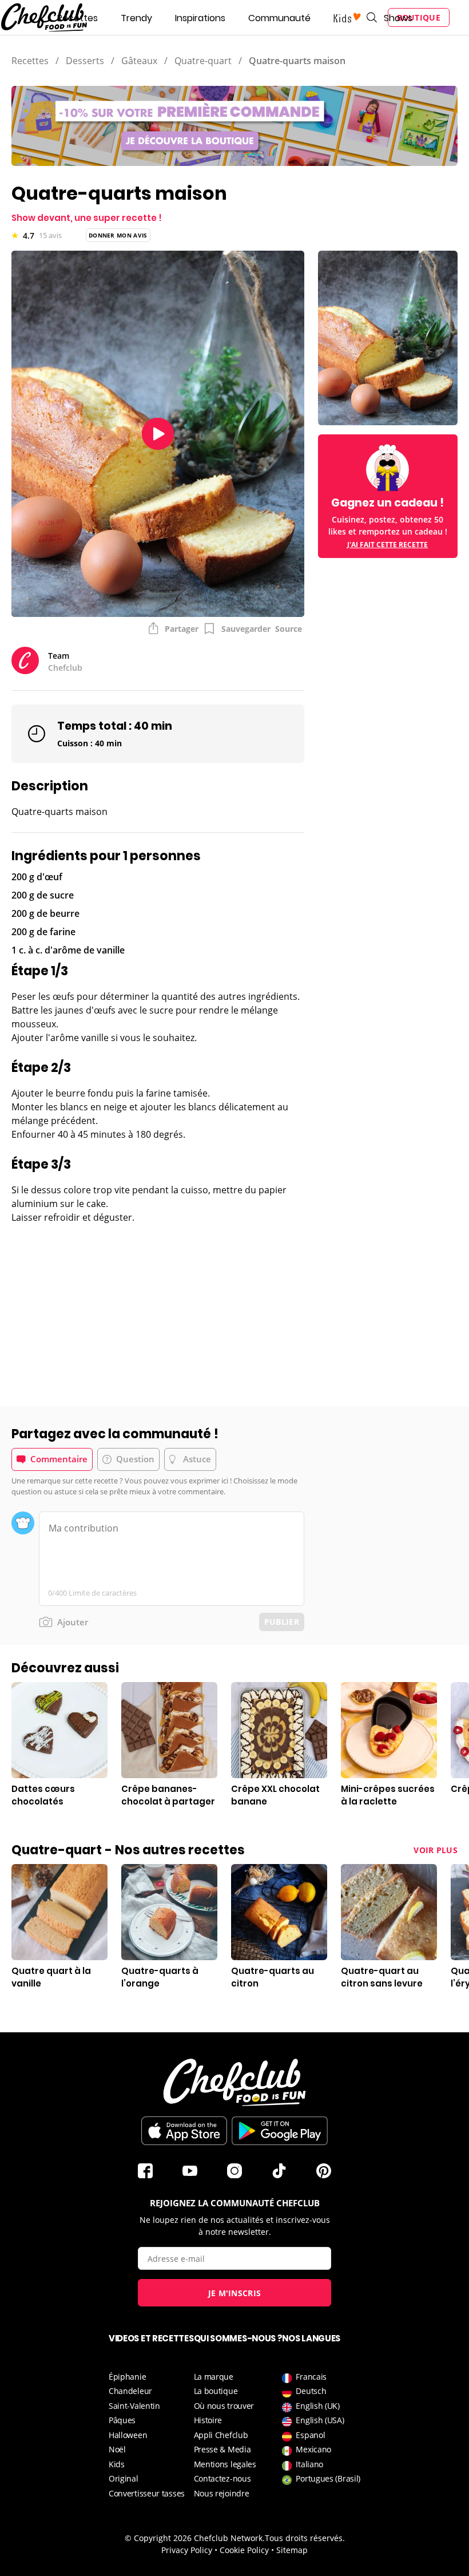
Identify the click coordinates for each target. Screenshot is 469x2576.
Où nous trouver (224, 2406)
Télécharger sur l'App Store (184, 2131)
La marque (214, 2377)
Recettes (77, 18)
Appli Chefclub (221, 2435)
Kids (117, 2464)
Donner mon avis (118, 235)
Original (124, 2478)
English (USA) (320, 2420)
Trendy (136, 18)
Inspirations (200, 18)
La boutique (216, 2391)
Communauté (279, 18)
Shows (398, 18)
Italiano (309, 2464)
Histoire (208, 2420)
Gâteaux (139, 61)
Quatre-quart (203, 61)
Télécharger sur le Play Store (280, 2131)
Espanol (310, 2435)
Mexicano (313, 2449)
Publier (282, 1622)
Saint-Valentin (134, 2406)
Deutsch (311, 2391)
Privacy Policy (187, 2550)
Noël (117, 2449)
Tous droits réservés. (305, 2538)
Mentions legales (225, 2464)
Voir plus (436, 1850)
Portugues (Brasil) (328, 2478)
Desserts (85, 61)
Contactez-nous (222, 2478)
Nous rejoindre (222, 2493)
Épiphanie (127, 2377)
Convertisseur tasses (147, 2493)
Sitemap (292, 2550)
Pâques (122, 2420)
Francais (311, 2377)
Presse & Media (222, 2449)
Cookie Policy (244, 2550)
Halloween (128, 2435)
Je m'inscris (235, 2293)
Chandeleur (130, 2391)
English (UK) (317, 2406)
